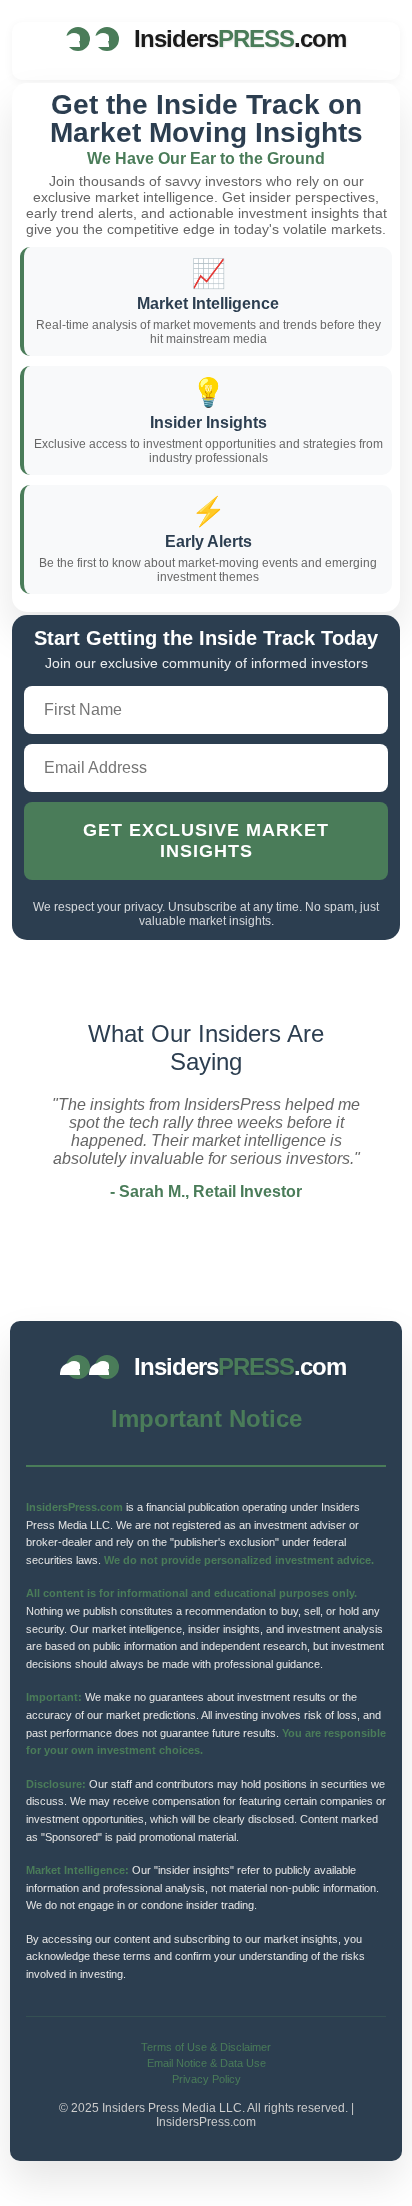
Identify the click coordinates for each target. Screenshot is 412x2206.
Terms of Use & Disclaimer (206, 2047)
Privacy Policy (206, 2079)
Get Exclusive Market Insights (206, 840)
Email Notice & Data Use (206, 2063)
